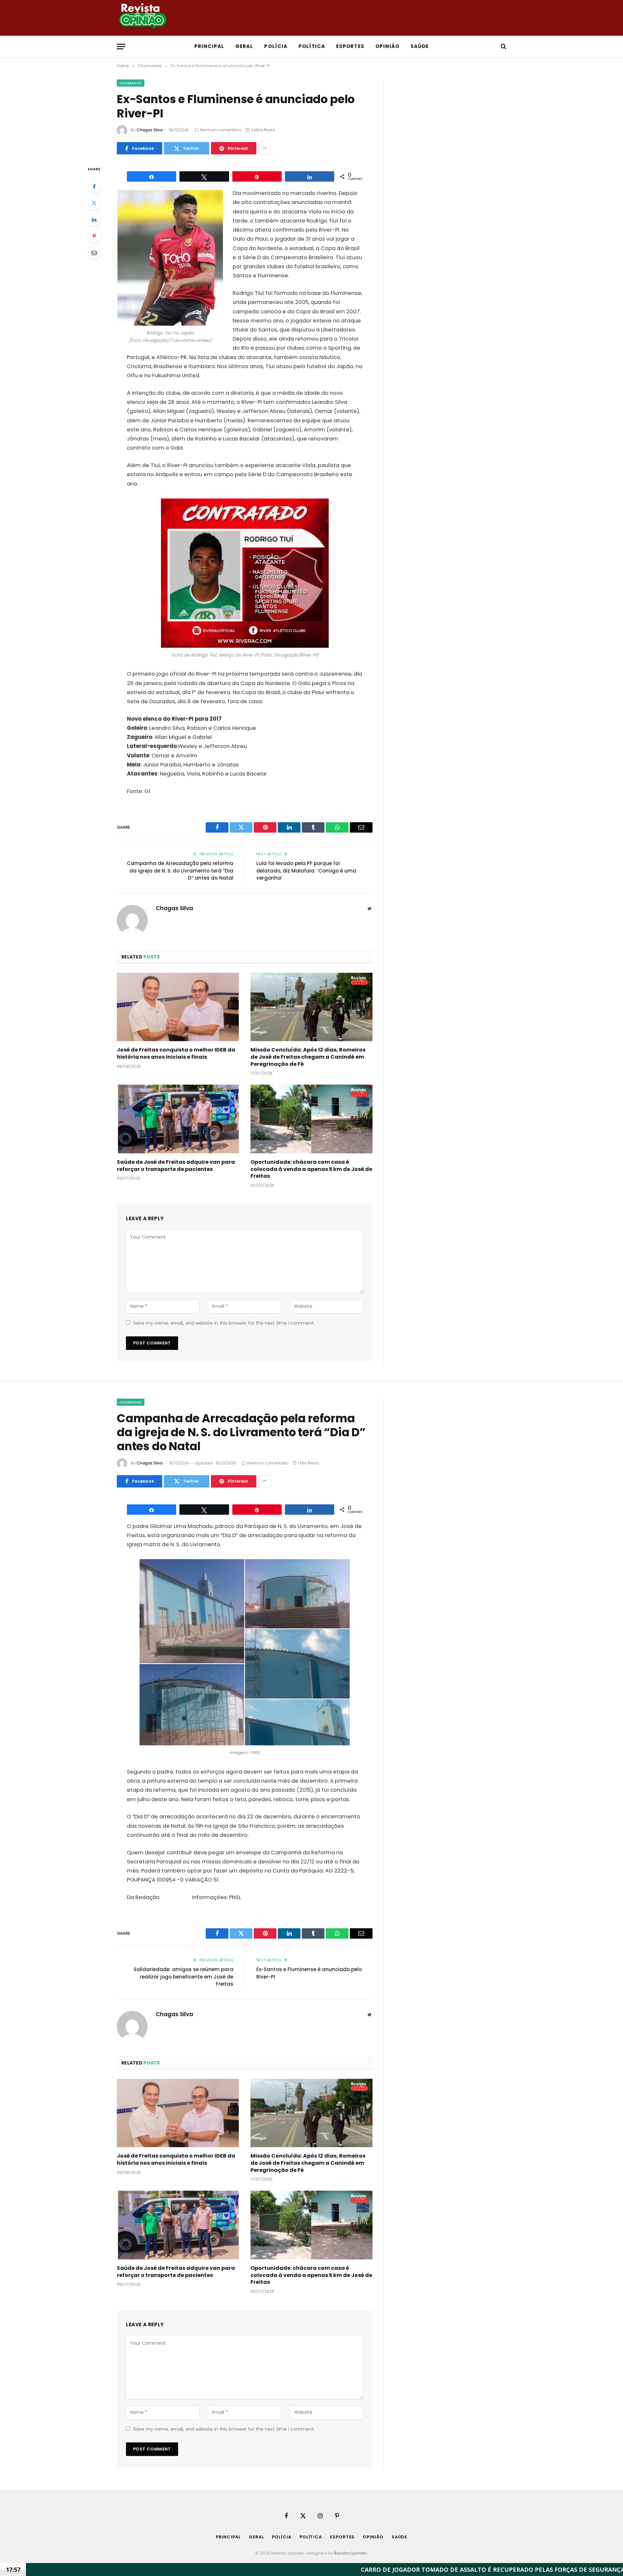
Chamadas (131, 83)
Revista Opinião (350, 2553)
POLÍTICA (312, 46)
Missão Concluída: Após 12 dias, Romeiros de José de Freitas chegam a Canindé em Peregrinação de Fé (308, 1057)
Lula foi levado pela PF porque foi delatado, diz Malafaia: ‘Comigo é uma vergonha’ (306, 871)
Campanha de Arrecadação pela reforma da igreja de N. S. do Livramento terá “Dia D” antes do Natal (180, 871)
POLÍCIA (276, 46)
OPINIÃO (387, 46)
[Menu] (121, 47)
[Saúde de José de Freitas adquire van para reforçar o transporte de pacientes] (178, 1119)
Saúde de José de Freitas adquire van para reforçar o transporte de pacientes (176, 1166)
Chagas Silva (150, 130)
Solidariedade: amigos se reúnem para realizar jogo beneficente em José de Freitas (183, 1977)
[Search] (503, 47)
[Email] (94, 253)
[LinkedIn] (94, 220)
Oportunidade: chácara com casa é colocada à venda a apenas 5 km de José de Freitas (311, 1169)
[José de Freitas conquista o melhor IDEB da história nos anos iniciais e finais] (178, 1007)
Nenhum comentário (221, 130)
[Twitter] (94, 203)
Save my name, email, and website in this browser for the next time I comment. (224, 1323)
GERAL (244, 46)
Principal (209, 46)
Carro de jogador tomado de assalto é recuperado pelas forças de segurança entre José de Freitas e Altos (403, 2570)
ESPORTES (350, 46)
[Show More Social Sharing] (264, 148)
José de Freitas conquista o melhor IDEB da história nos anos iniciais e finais (176, 1053)
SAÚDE (420, 46)
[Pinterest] (94, 236)
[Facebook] (94, 187)
